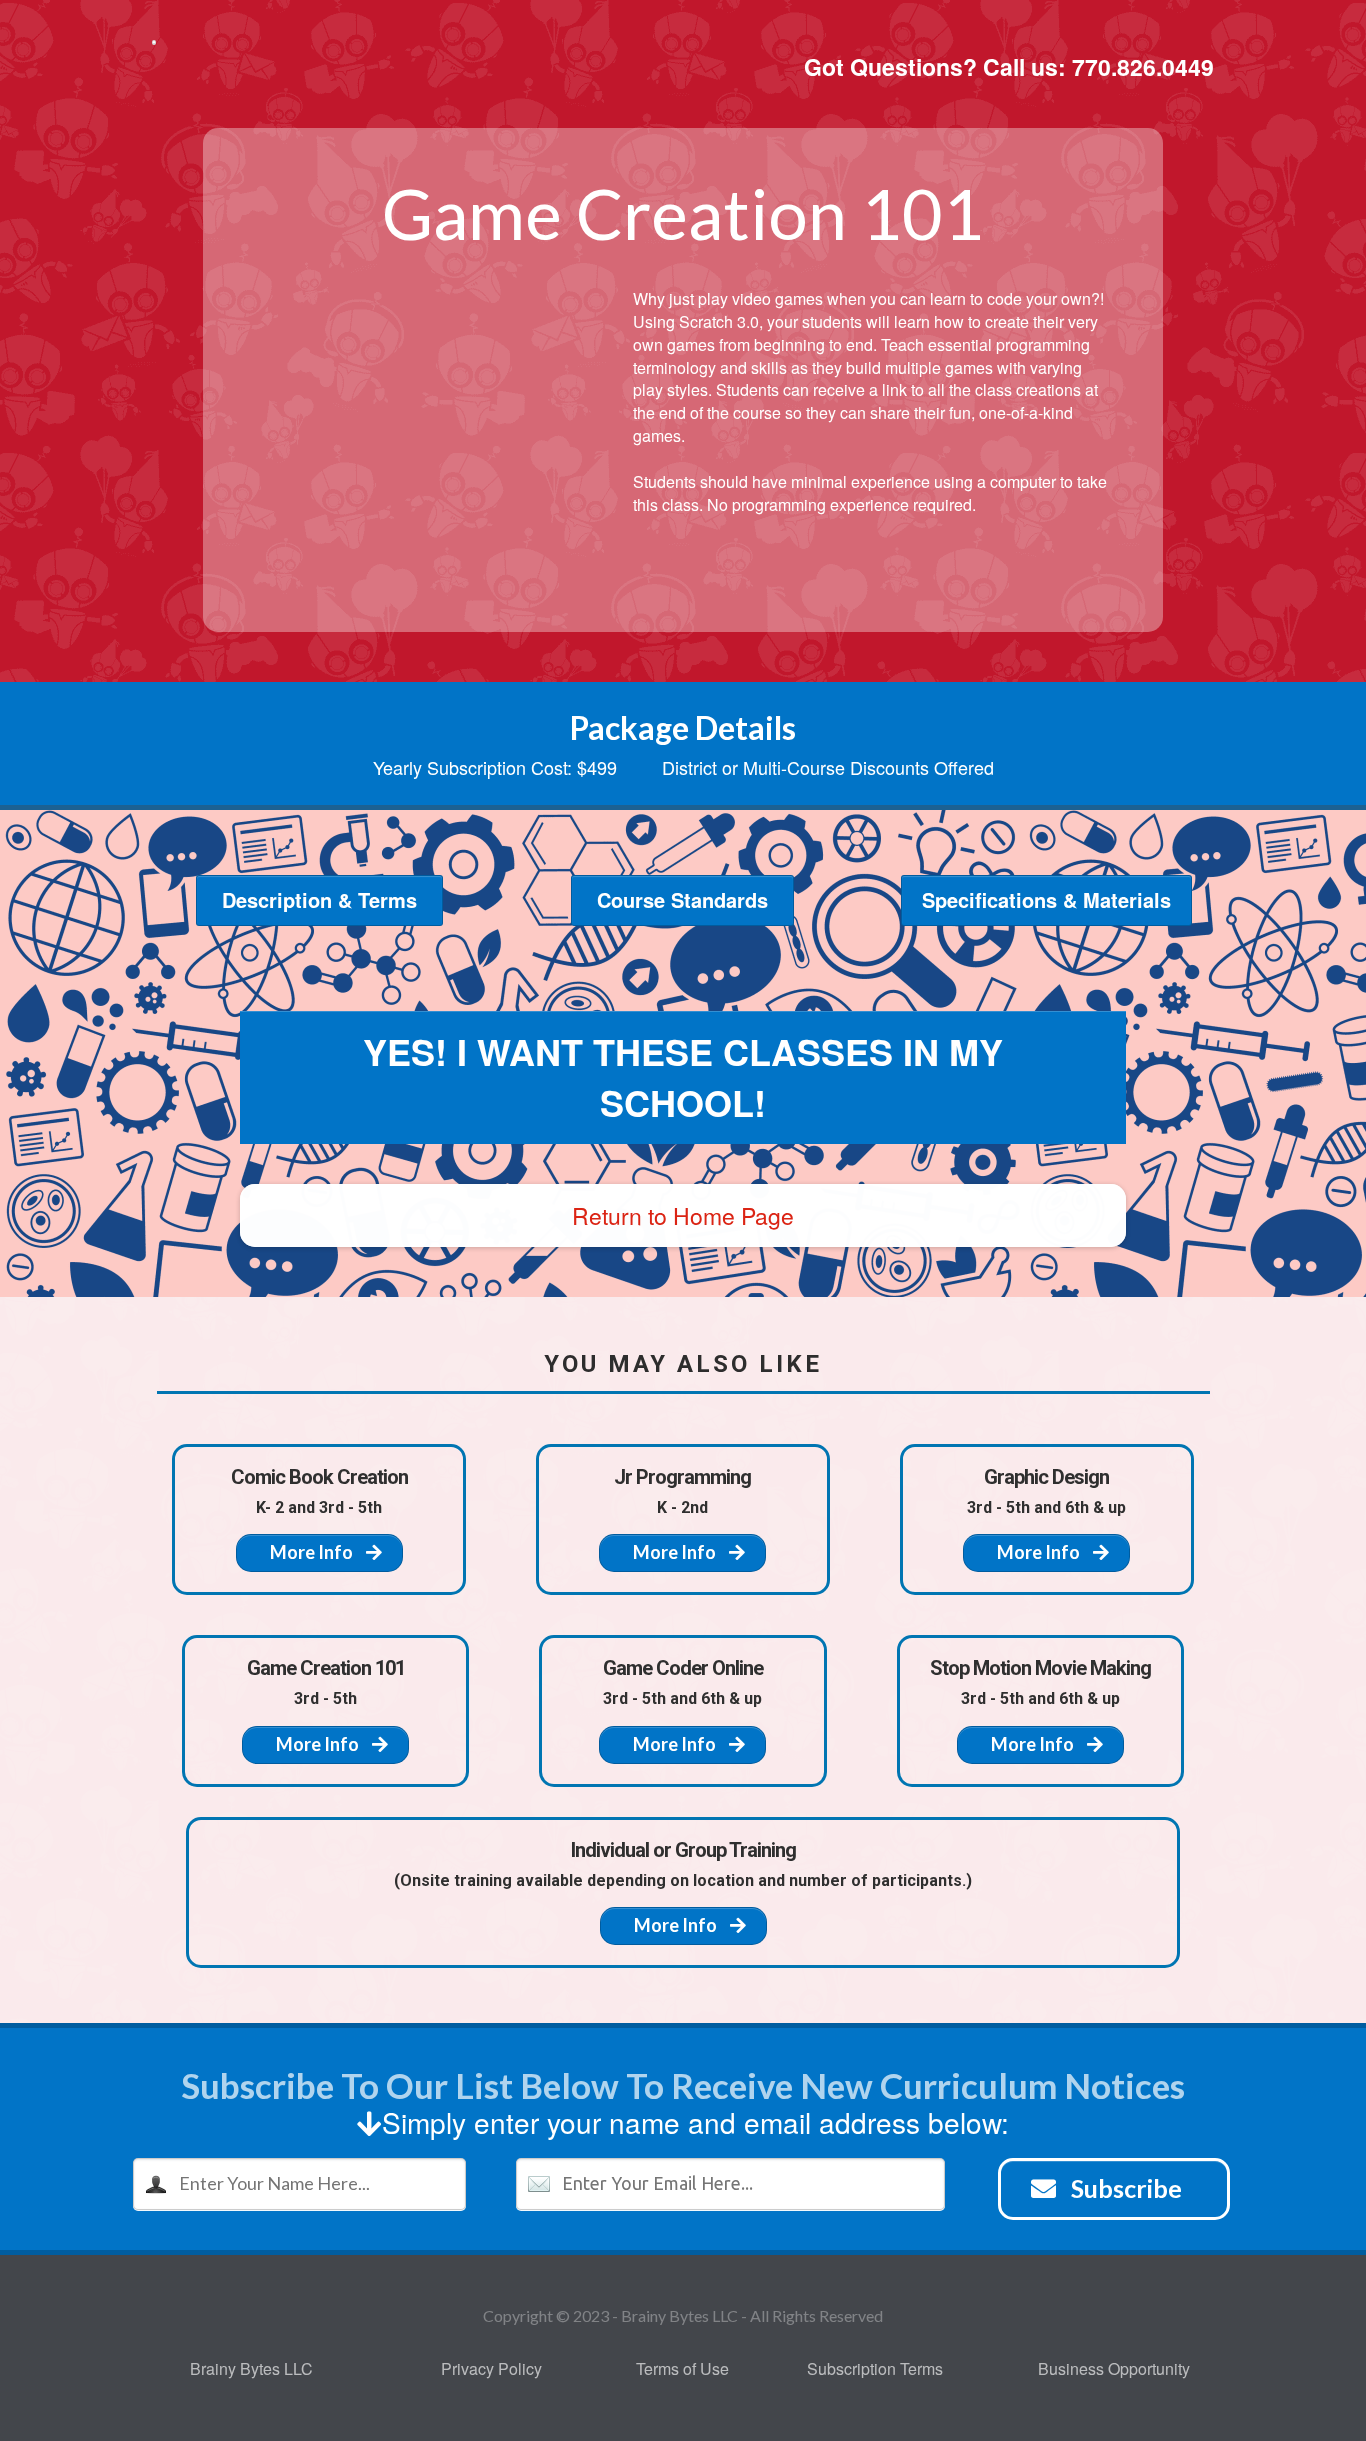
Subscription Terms (875, 2368)
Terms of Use (682, 2368)
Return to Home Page (683, 1215)
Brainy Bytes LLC (251, 2368)
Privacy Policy (491, 2368)
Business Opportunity (1114, 2368)
